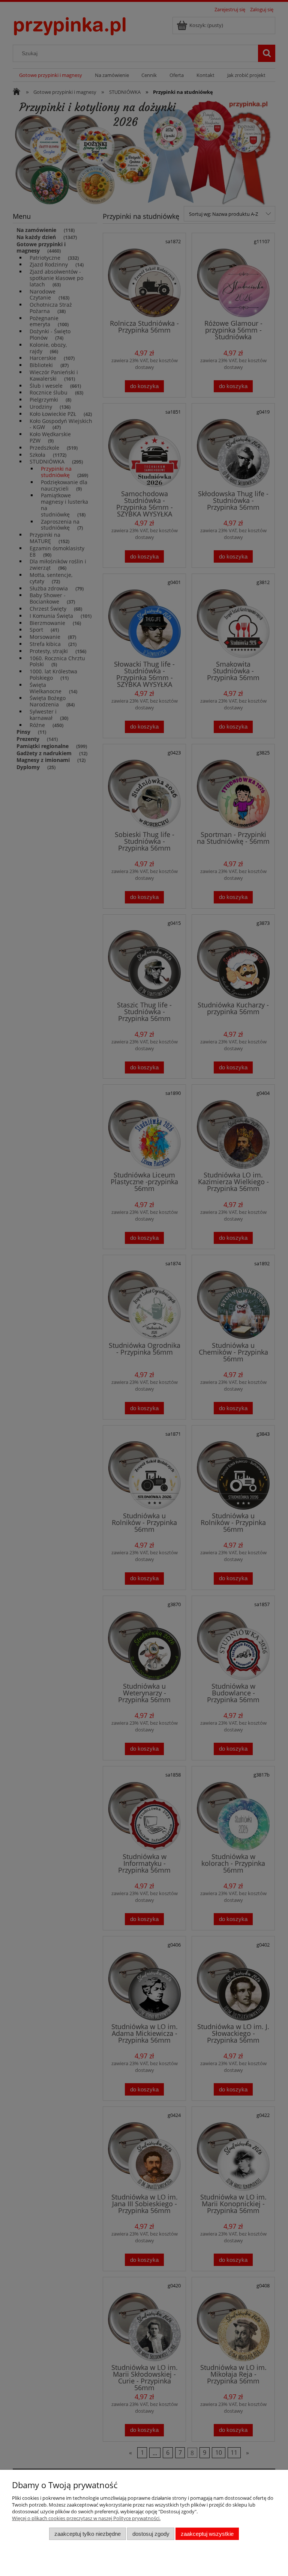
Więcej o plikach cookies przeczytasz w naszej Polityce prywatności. (86, 2518)
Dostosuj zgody (151, 2534)
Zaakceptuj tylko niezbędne (88, 2534)
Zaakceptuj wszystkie (207, 2534)
